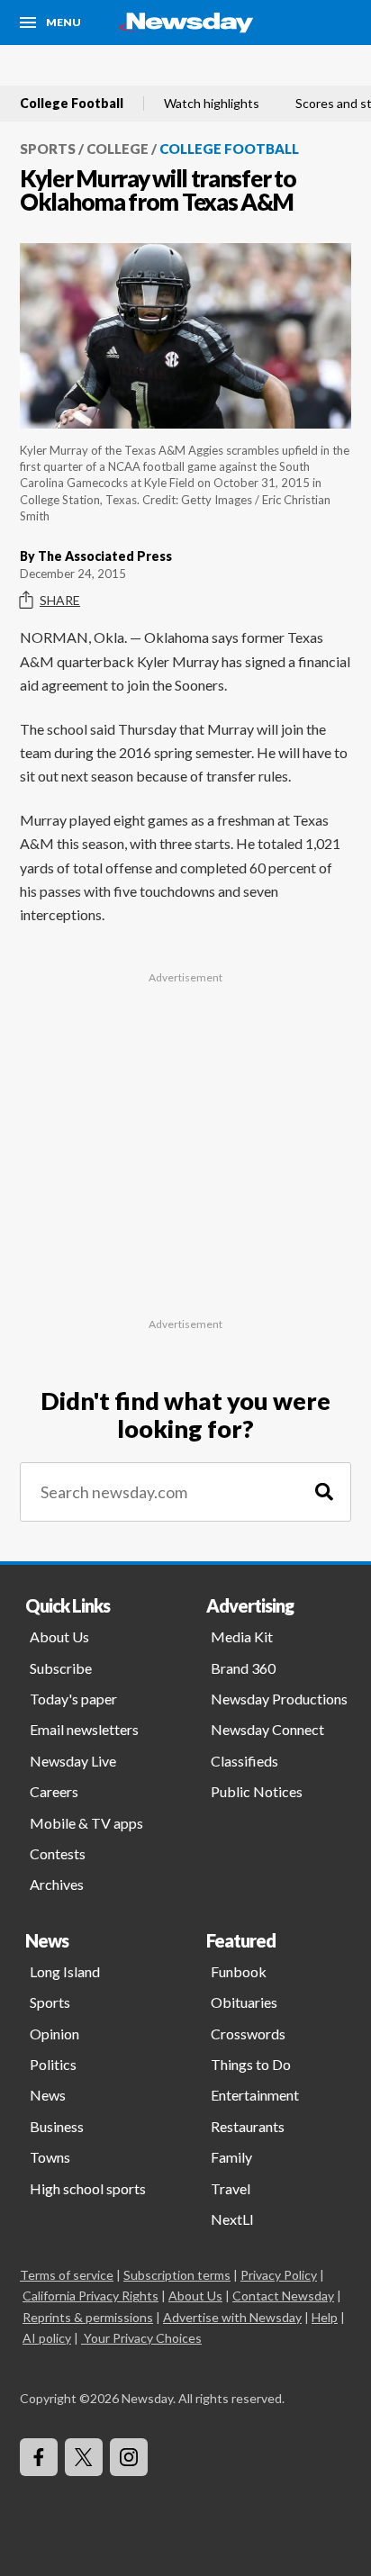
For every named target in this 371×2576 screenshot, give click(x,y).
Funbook (239, 1971)
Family (231, 2157)
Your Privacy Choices (143, 2338)
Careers (54, 1791)
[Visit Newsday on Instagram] (129, 2457)
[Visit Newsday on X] (84, 2457)
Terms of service (67, 2275)
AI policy (47, 2338)
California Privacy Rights (90, 2296)
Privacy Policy (279, 2275)
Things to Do (251, 2064)
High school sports (88, 2188)
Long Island (65, 1971)
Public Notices (257, 1791)
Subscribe (61, 1668)
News (48, 2095)
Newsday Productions (279, 1699)
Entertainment (255, 2095)
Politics (53, 2064)
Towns (50, 2157)
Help (325, 2317)
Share (60, 600)
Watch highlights (212, 104)
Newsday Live (73, 1761)
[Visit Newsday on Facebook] (39, 2457)
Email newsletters (84, 1729)
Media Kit (242, 1636)
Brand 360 (243, 1668)
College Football (72, 104)
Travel (231, 2188)
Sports (48, 149)
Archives (57, 1884)
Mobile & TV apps (86, 1823)
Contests (58, 1853)
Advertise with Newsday (232, 2317)
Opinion (54, 2034)
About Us (59, 1636)
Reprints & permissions (88, 2317)
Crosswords (248, 2034)
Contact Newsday (283, 2296)
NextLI (232, 2219)
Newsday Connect (267, 1729)
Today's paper (73, 1699)
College (118, 149)
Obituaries (244, 2002)
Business (57, 2126)
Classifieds (244, 1761)
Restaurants (248, 2126)
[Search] (324, 1492)
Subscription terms (177, 2275)
